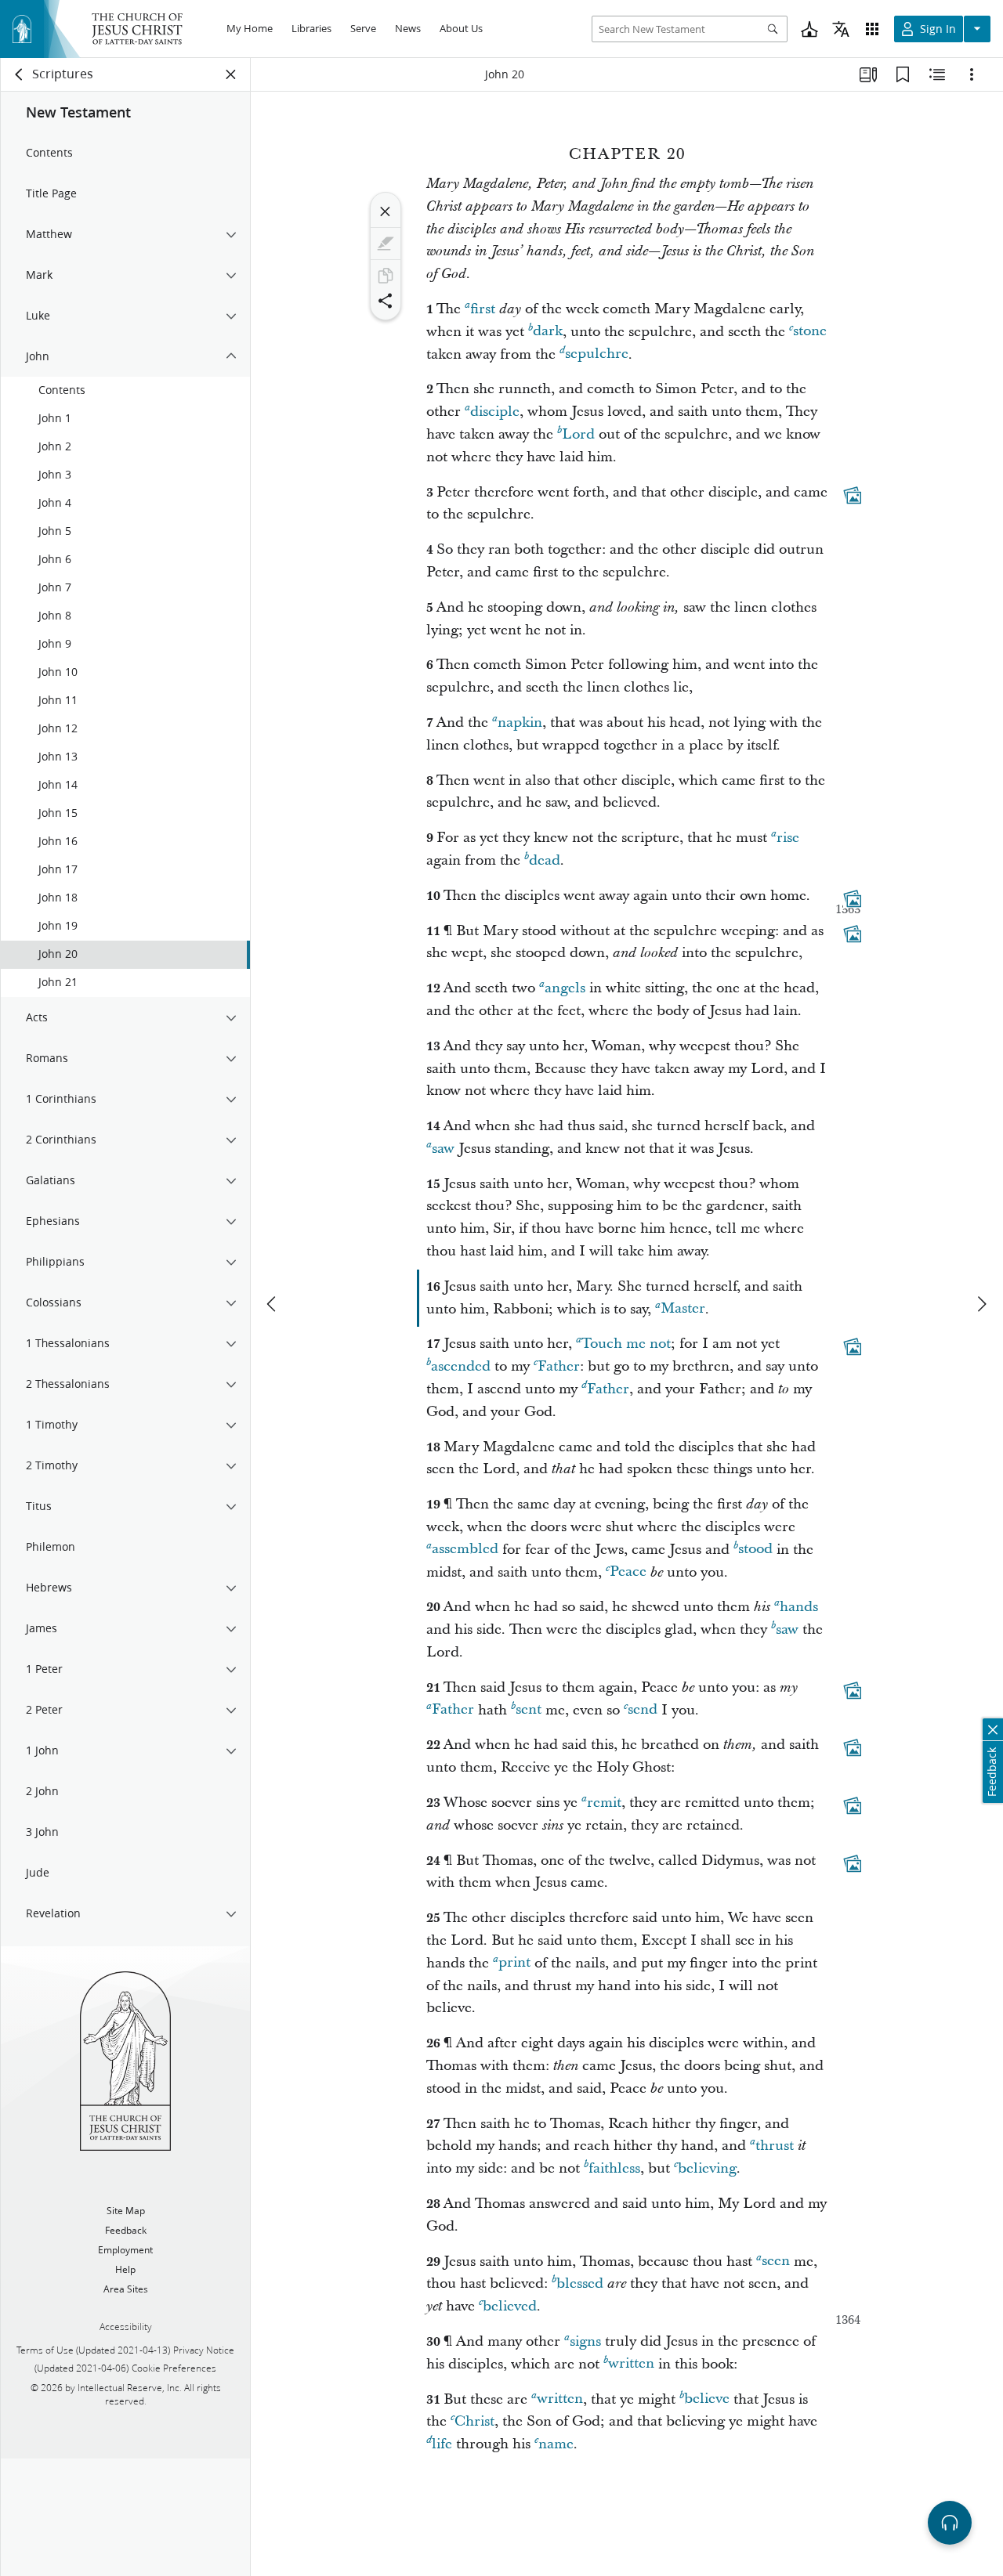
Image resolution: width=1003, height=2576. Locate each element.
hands (799, 1607)
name (556, 2444)
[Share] (386, 301)
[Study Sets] (868, 74)
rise (788, 838)
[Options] (972, 74)
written (631, 2364)
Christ (474, 2421)
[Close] (386, 211)
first (483, 309)
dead (545, 860)
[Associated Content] (853, 495)
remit (604, 1803)
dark (548, 332)
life (442, 2444)
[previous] (273, 1304)
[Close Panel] (231, 74)
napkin (520, 723)
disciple (495, 412)
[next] (981, 1304)
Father (559, 1366)
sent (529, 1710)
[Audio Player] (950, 2523)
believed (510, 2306)
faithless (614, 2168)
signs (585, 2341)
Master (683, 1309)
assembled (465, 1550)
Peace (628, 1572)
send (643, 1710)
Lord (578, 434)
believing (707, 2168)
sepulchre (597, 354)
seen (776, 2262)
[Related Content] (937, 74)
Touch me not (626, 1344)
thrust (775, 2146)
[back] (20, 74)
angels (565, 988)
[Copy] (386, 276)
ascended (461, 1366)
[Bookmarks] (903, 74)
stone (810, 332)
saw (443, 1149)
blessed (580, 2283)
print (514, 1963)
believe (707, 2399)
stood (755, 1550)
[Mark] (386, 244)
